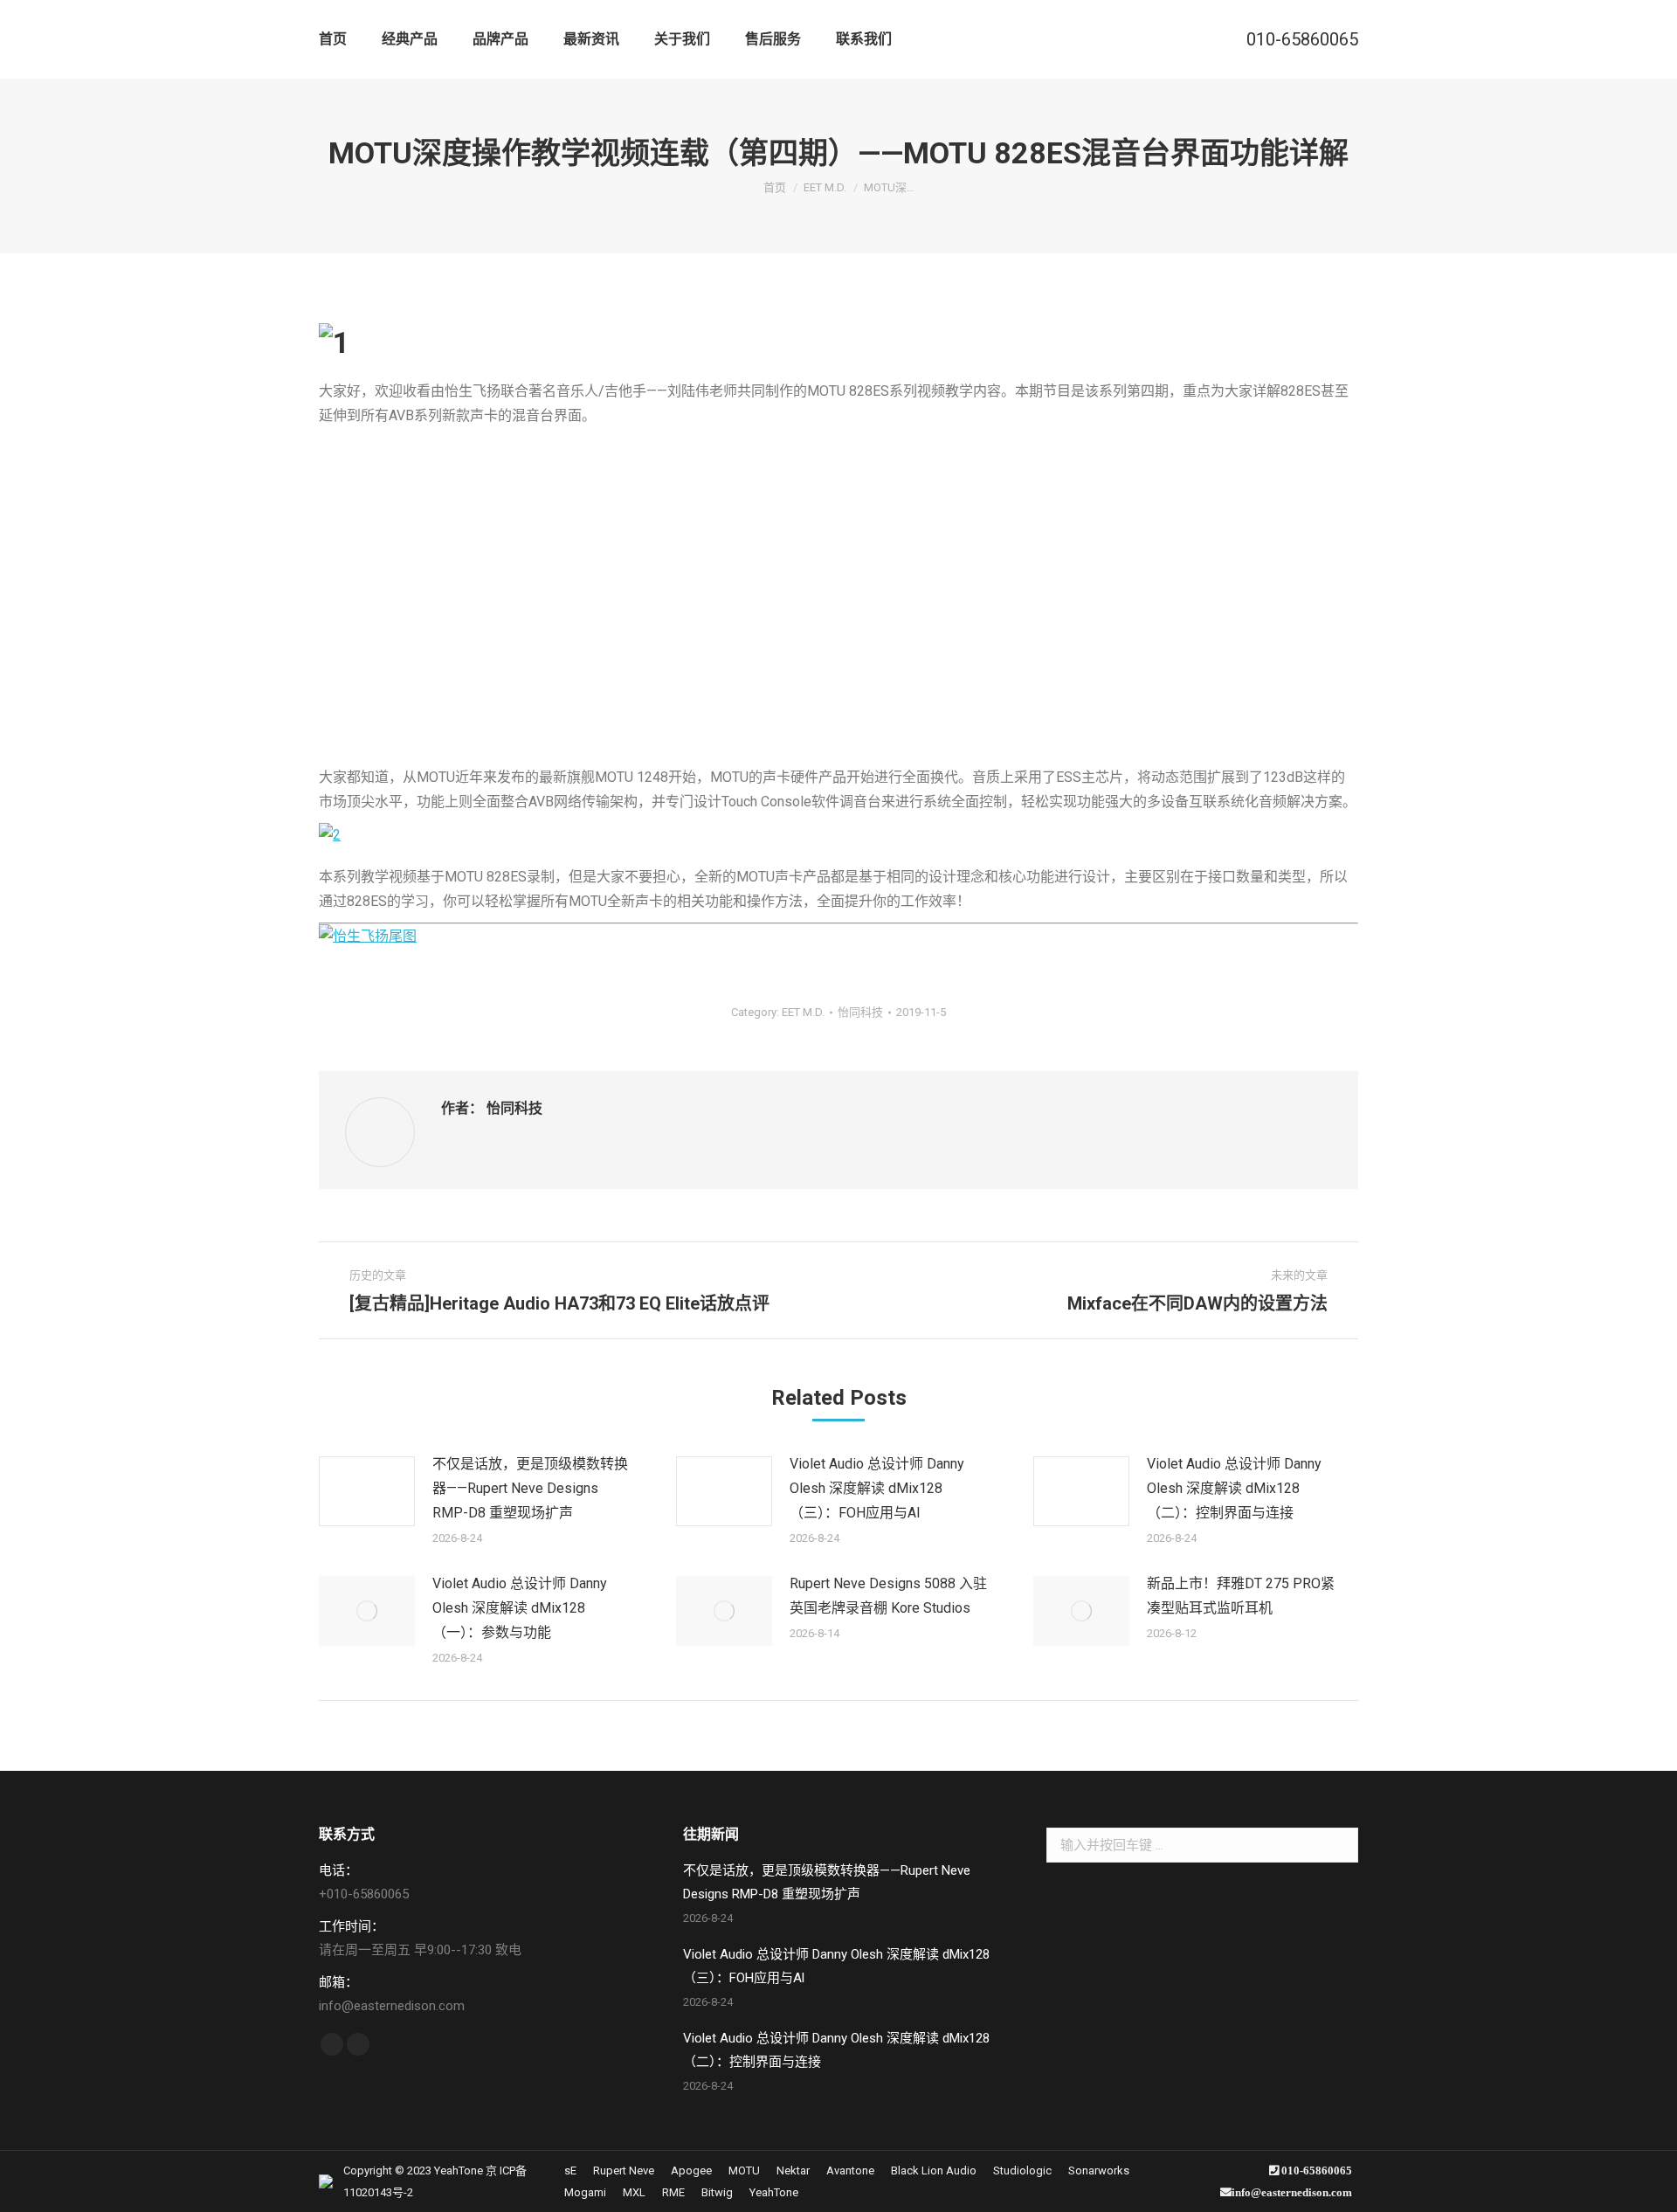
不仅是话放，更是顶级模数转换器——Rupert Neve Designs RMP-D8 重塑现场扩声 (530, 1488)
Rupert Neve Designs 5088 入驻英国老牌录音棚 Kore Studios (888, 1596)
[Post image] (367, 1491)
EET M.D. (803, 1012)
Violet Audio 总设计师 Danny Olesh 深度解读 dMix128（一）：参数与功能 (520, 1608)
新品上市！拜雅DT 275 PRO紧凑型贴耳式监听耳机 (1241, 1596)
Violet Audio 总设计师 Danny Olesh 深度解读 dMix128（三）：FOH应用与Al (877, 1488)
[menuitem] (333, 39)
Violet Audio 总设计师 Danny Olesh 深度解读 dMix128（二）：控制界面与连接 (1234, 1488)
